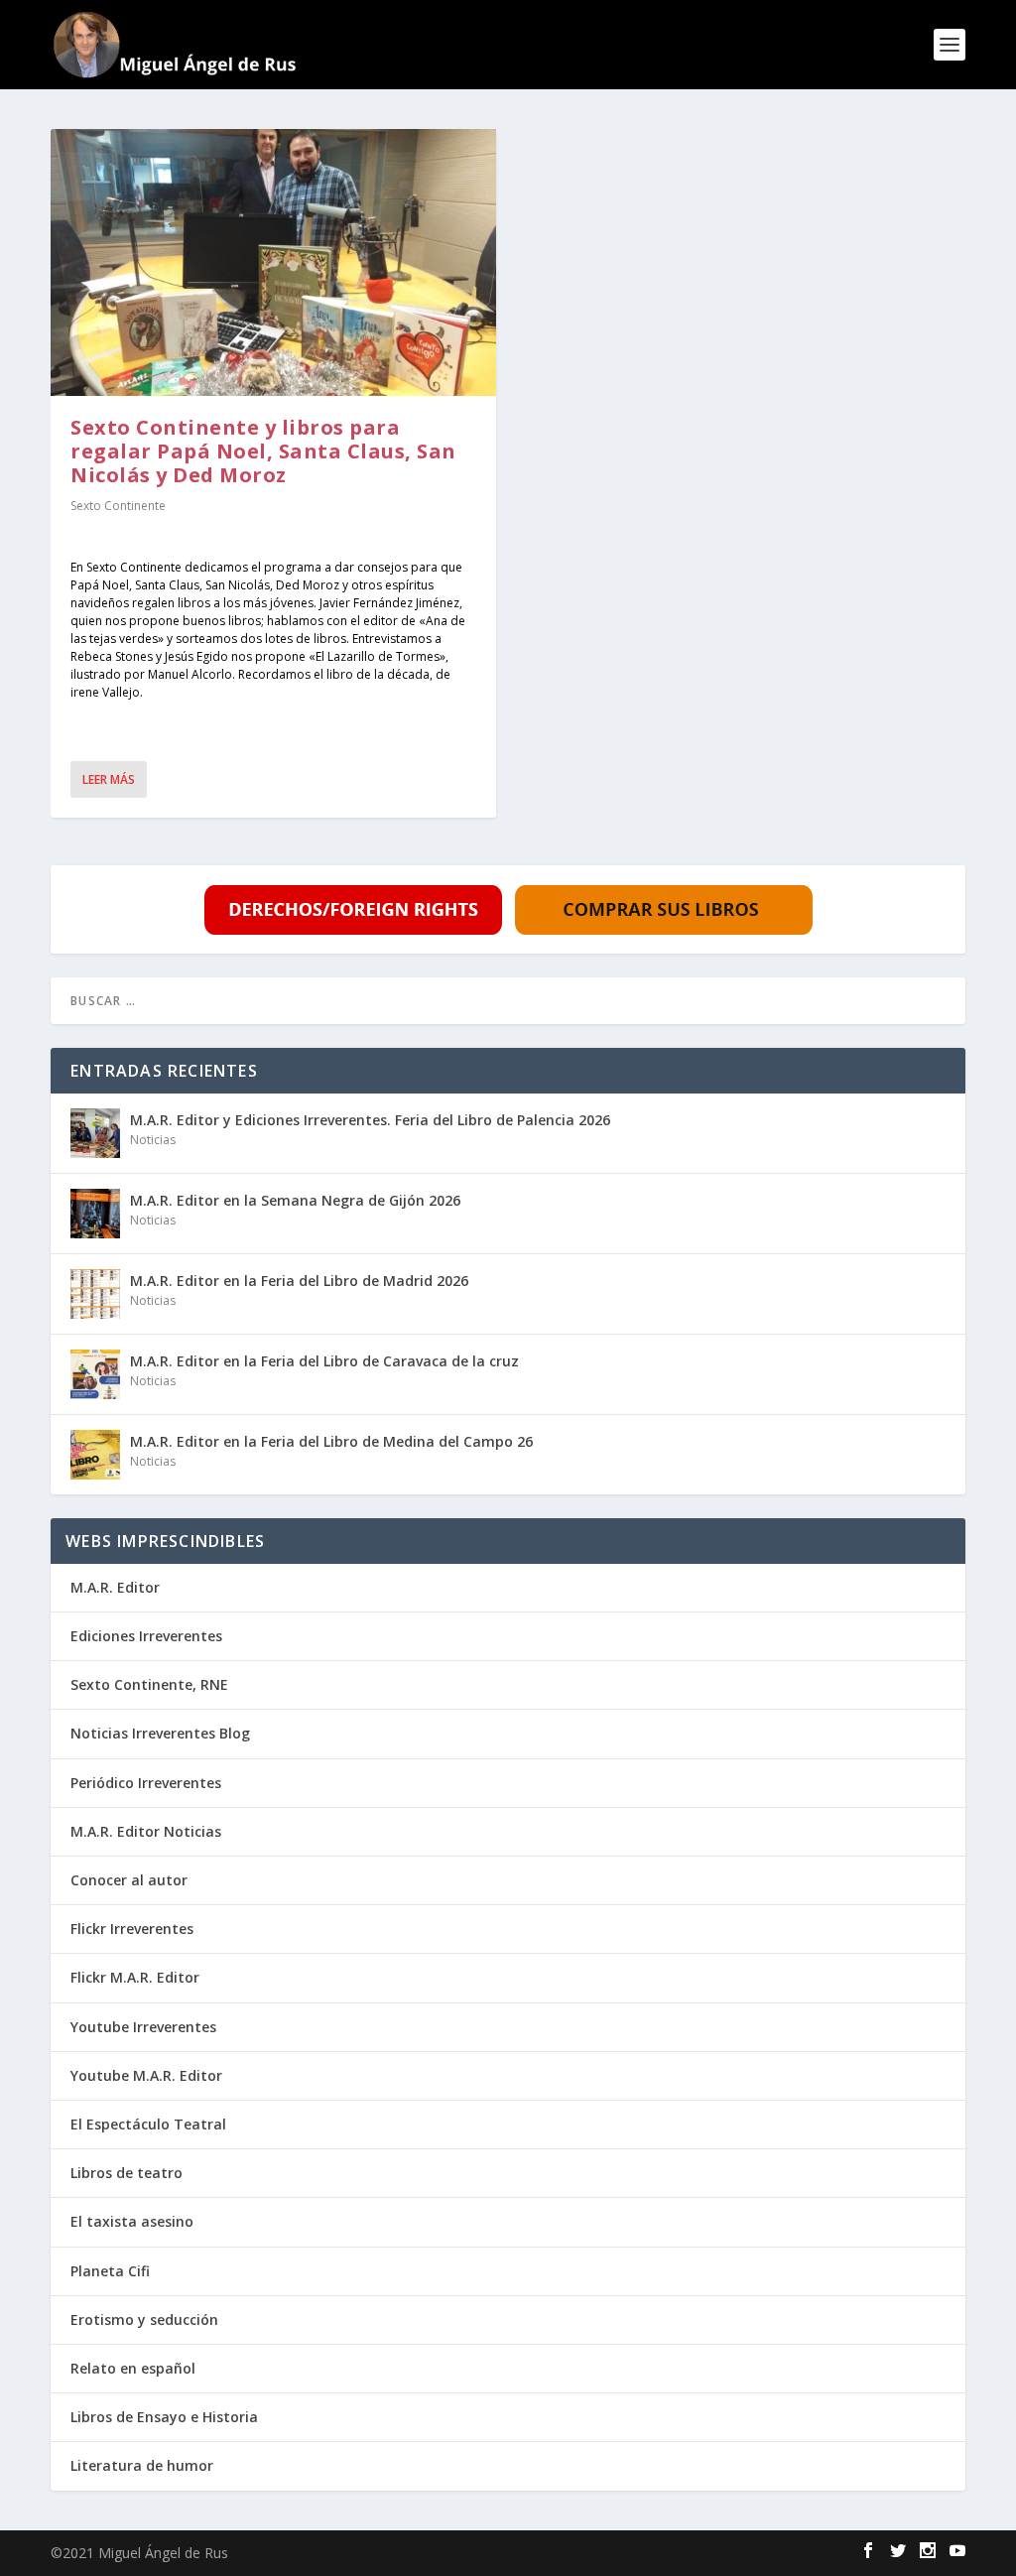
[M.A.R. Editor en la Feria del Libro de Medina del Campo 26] (95, 1455)
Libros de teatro (127, 2173)
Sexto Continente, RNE (149, 1684)
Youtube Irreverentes (143, 2027)
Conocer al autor (129, 1880)
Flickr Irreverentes (132, 1929)
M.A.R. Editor (115, 1587)
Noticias (153, 1140)
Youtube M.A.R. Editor (146, 2075)
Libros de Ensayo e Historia (164, 2417)
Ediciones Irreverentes (146, 1636)
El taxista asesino (132, 2221)
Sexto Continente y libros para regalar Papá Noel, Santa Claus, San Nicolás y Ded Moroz (263, 451)
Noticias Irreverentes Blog (160, 1733)
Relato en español (133, 2368)
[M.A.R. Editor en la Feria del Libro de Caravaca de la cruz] (95, 1374)
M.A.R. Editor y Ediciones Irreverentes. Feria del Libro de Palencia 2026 (370, 1120)
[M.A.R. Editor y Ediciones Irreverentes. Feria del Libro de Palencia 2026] (95, 1133)
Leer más (109, 779)
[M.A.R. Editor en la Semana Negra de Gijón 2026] (95, 1214)
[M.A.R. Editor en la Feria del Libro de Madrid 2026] (95, 1294)
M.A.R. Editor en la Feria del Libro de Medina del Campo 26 (331, 1441)
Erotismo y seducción (144, 2319)
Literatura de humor (142, 2465)
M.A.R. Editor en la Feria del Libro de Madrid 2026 (299, 1281)
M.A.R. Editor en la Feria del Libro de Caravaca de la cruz (324, 1361)
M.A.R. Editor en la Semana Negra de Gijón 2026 (295, 1200)
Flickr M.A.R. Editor (135, 1977)
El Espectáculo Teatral (148, 2124)
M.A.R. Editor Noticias (146, 1831)
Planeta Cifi (110, 2271)
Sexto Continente (118, 506)
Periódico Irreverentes (146, 1783)
